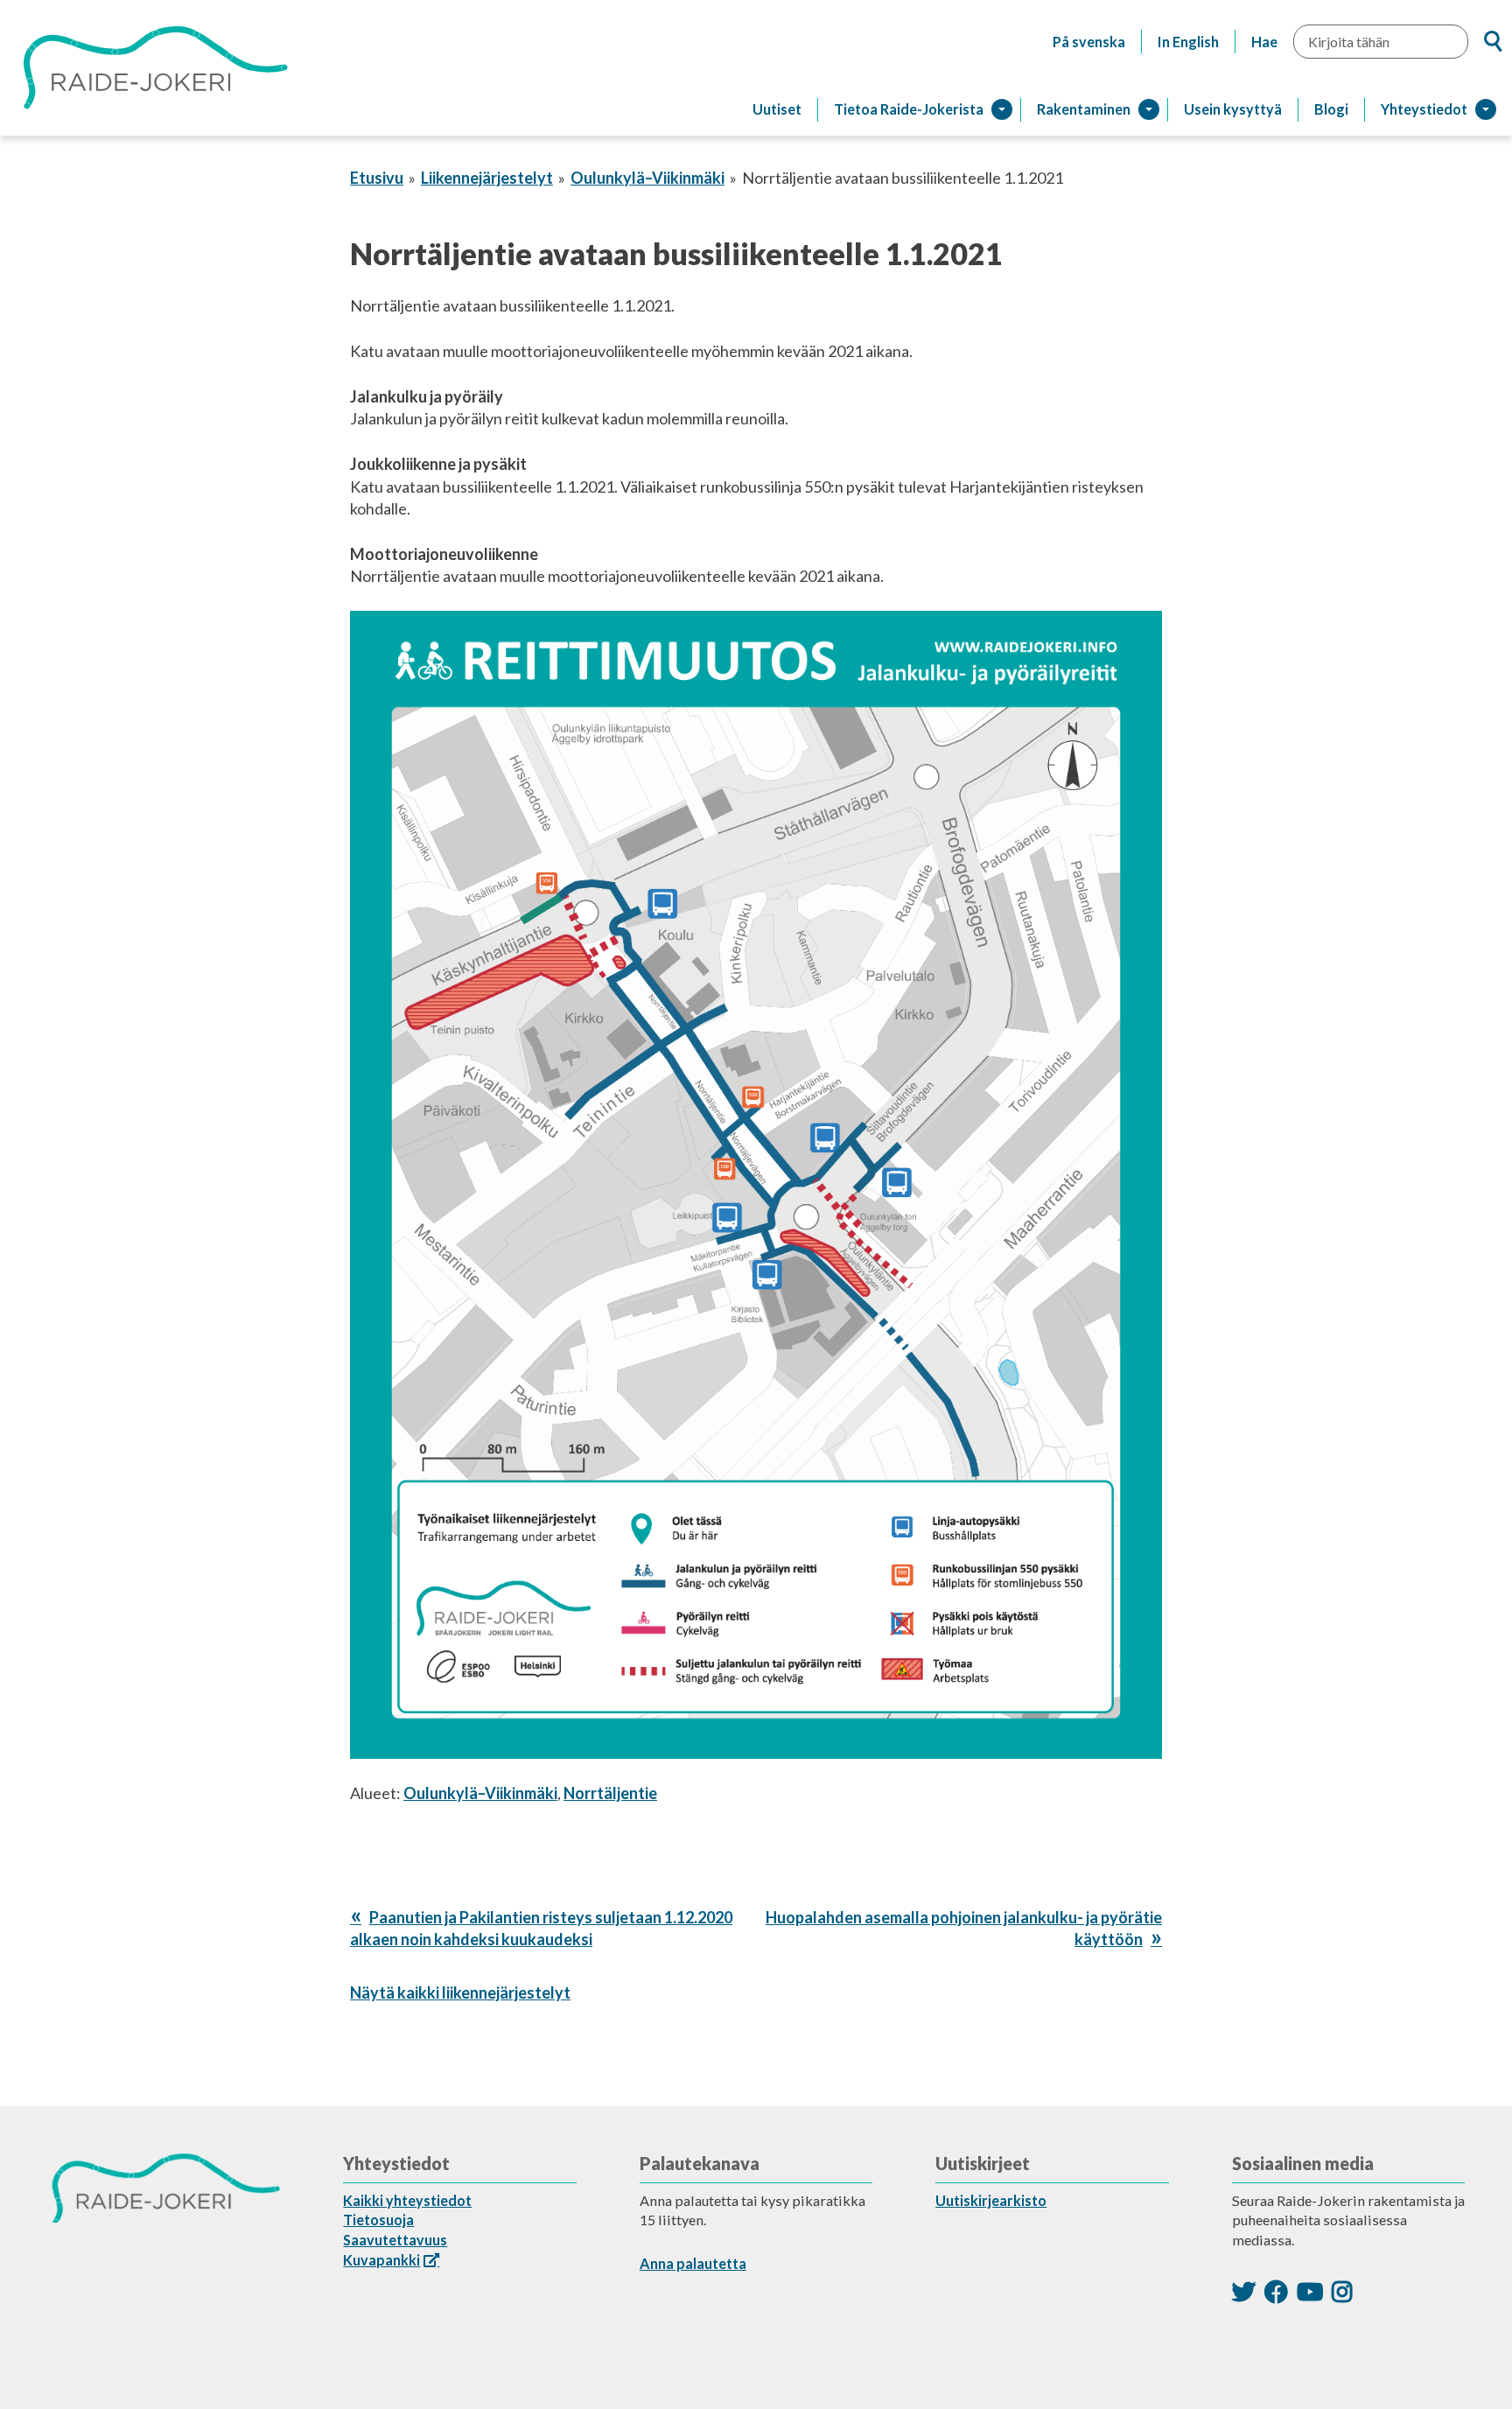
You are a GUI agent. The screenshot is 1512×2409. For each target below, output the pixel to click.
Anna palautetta (693, 2263)
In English (1188, 42)
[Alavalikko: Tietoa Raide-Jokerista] (1002, 109)
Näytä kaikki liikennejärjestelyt (460, 1992)
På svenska (1089, 42)
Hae (1264, 42)
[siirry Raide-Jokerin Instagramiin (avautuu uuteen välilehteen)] (1342, 2291)
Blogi (1331, 109)
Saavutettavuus (395, 2240)
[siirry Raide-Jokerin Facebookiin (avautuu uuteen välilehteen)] (1276, 2291)
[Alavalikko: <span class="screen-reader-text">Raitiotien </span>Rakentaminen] (1149, 109)
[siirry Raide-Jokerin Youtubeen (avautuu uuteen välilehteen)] (1310, 2291)
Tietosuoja (378, 2220)
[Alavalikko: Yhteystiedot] (1486, 109)
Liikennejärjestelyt (487, 178)
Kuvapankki (381, 2260)
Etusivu (377, 178)
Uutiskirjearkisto (991, 2200)
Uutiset (777, 109)
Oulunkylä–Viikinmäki (647, 178)
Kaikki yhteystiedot (407, 2200)
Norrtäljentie (610, 1793)
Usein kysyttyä (1233, 109)
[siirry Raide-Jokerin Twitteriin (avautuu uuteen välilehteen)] (1244, 2291)
